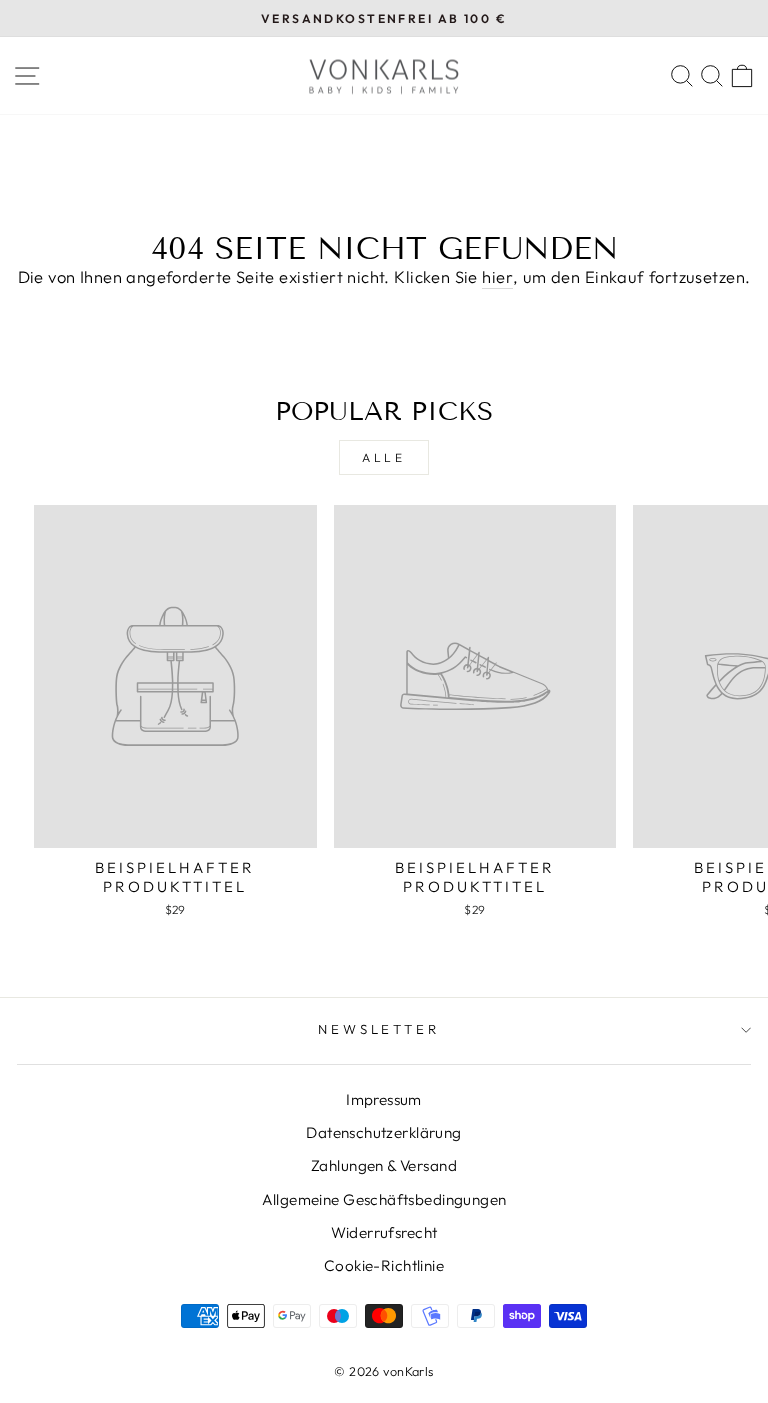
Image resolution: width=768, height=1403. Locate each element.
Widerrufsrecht (384, 1232)
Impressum (384, 1099)
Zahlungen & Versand (384, 1165)
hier (497, 276)
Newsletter (379, 1029)
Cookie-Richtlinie (384, 1265)
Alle (383, 457)
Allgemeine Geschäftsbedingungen (384, 1199)
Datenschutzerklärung (383, 1132)
